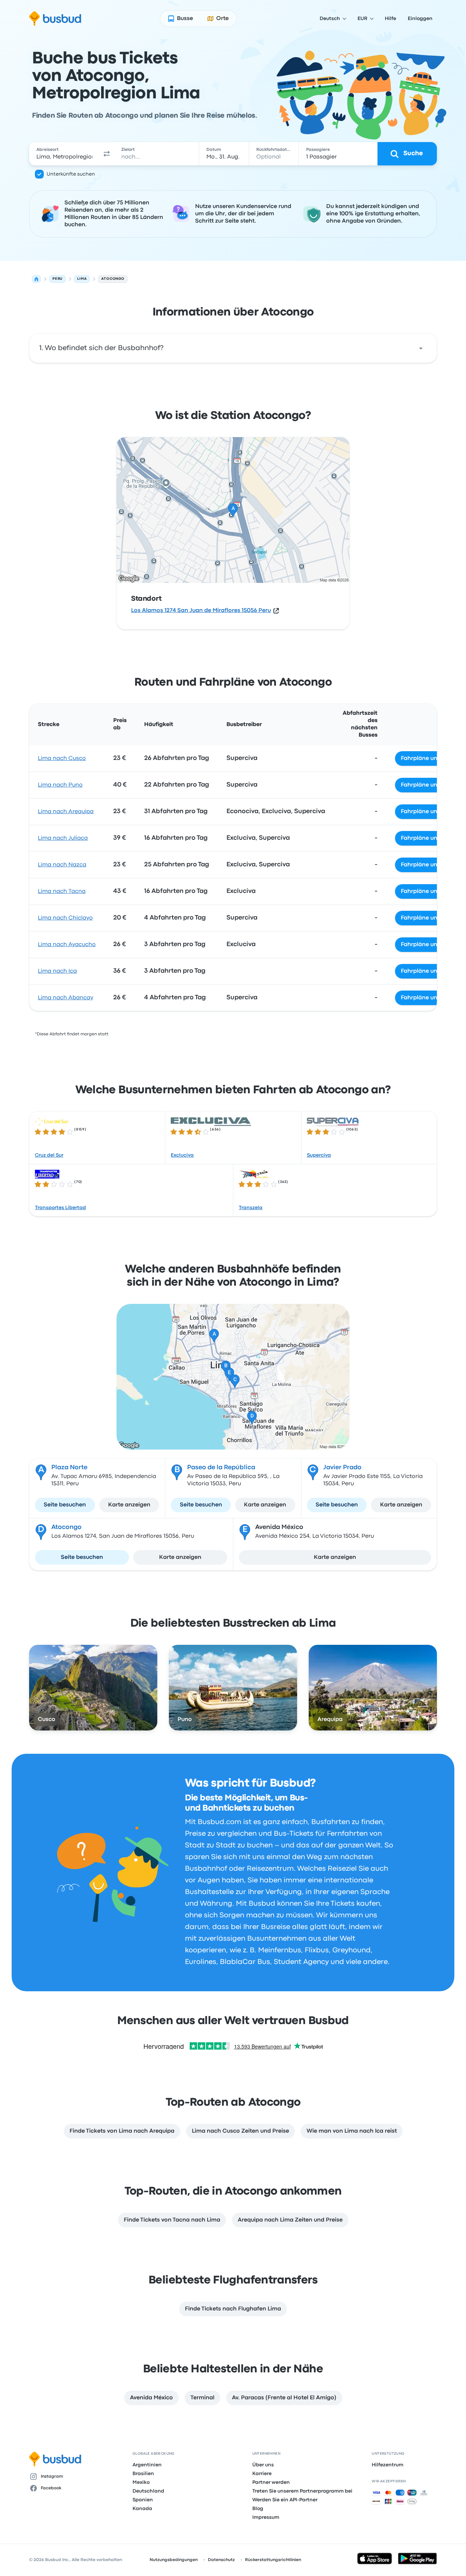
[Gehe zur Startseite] (55, 19)
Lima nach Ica (57, 971)
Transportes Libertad (60, 1208)
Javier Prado (342, 1468)
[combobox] (64, 154)
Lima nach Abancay (66, 998)
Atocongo (66, 1527)
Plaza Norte (69, 1468)
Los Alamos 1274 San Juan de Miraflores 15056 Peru (201, 611)
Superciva (319, 1155)
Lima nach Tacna (62, 891)
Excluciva (182, 1155)
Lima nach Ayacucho (67, 945)
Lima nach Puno (60, 785)
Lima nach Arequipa (66, 812)
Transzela (251, 1208)
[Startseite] (36, 279)
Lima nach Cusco (62, 758)
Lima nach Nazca (62, 865)
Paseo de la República (221, 1468)
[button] (107, 154)
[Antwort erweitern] (421, 348)
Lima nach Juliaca (63, 838)
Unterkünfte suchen (71, 174)
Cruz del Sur (49, 1155)
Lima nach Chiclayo (65, 918)
